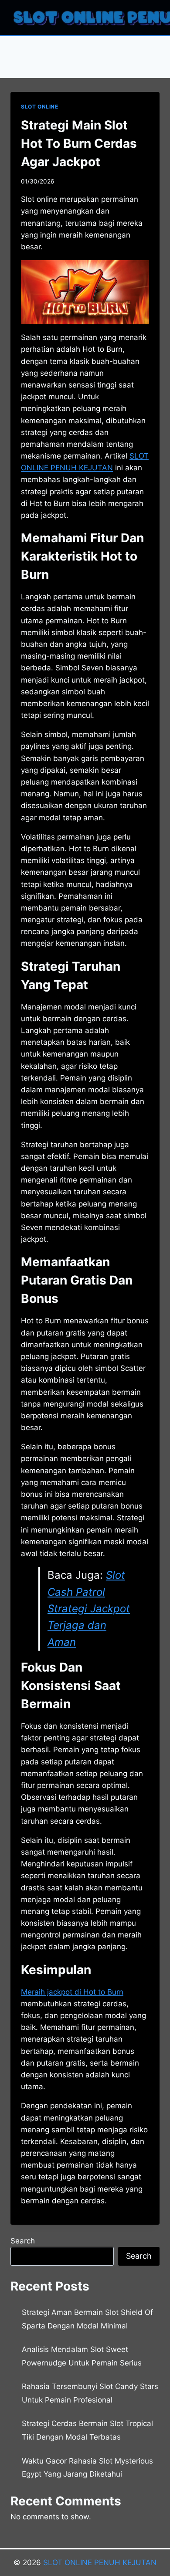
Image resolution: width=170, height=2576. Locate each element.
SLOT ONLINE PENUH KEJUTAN (100, 2562)
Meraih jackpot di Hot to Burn (72, 1992)
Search (23, 2241)
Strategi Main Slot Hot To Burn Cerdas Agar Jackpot (79, 143)
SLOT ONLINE (40, 107)
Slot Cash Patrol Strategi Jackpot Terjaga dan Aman (89, 1609)
